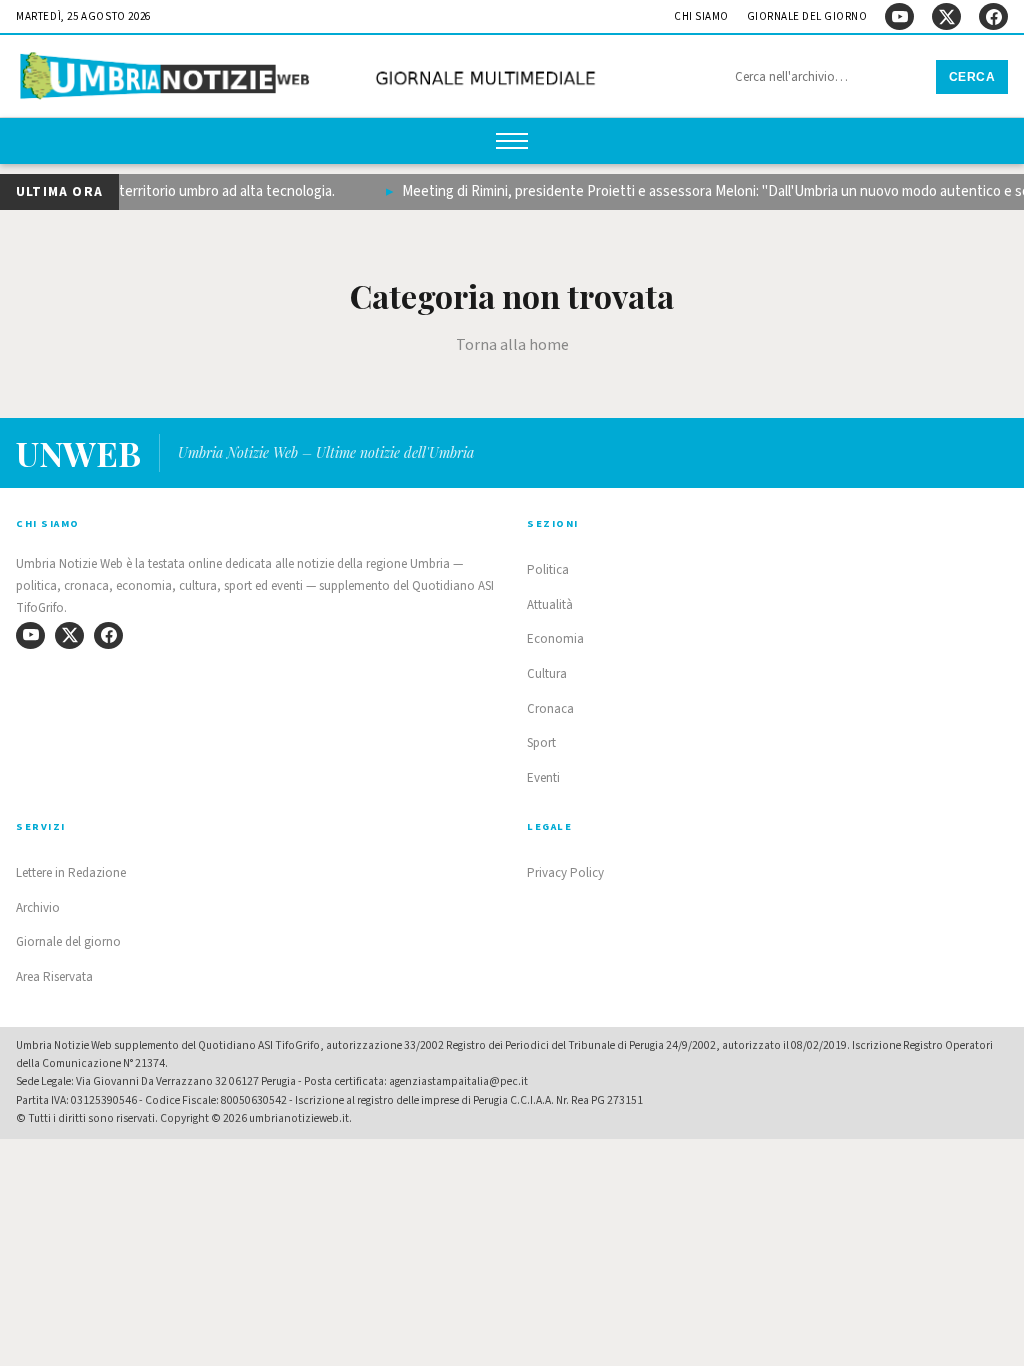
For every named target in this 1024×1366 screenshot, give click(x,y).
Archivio (38, 908)
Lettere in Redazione (71, 873)
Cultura (547, 674)
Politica (548, 570)
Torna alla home (512, 345)
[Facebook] (993, 16)
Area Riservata (54, 977)
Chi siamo (701, 16)
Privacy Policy (565, 873)
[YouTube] (899, 16)
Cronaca (550, 709)
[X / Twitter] (946, 16)
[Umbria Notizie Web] (311, 78)
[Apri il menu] (512, 141)
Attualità (550, 605)
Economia (555, 639)
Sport (541, 743)
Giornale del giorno (807, 16)
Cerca (972, 77)
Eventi (543, 778)
